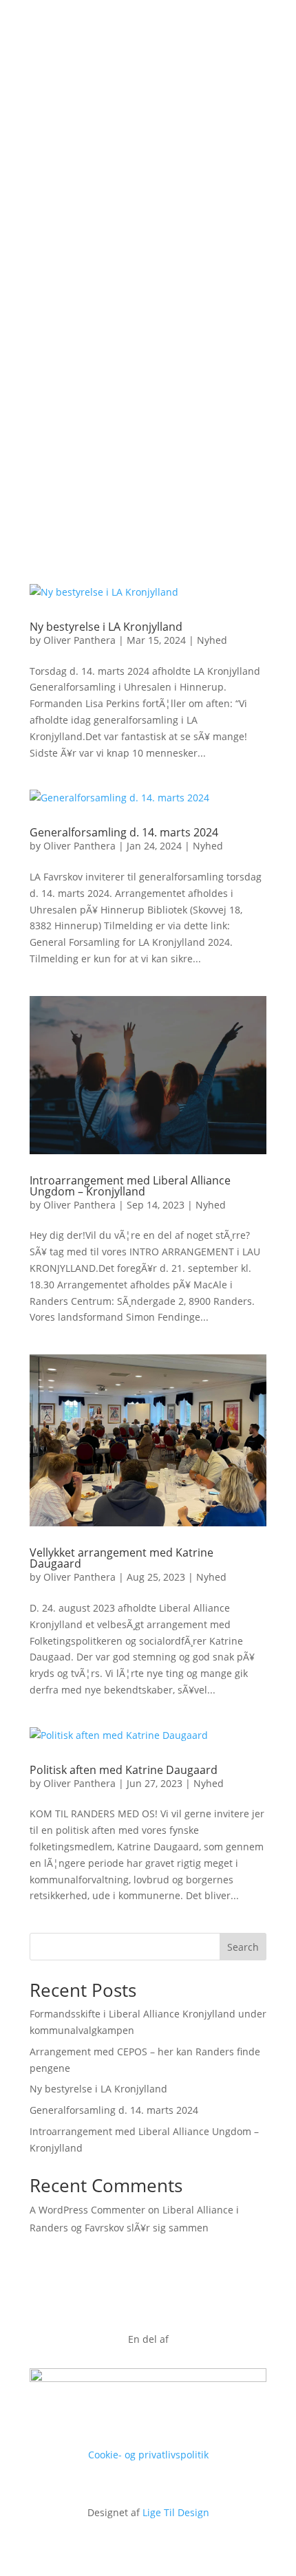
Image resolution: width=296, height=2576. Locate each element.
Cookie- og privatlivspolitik (148, 2455)
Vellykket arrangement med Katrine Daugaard (121, 1558)
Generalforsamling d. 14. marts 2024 (124, 832)
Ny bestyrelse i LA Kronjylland (106, 627)
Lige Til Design (176, 2512)
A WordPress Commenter (87, 2210)
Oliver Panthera (80, 640)
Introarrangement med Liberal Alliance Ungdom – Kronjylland (130, 1186)
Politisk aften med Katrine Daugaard (124, 1770)
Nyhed (212, 640)
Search (243, 1947)
